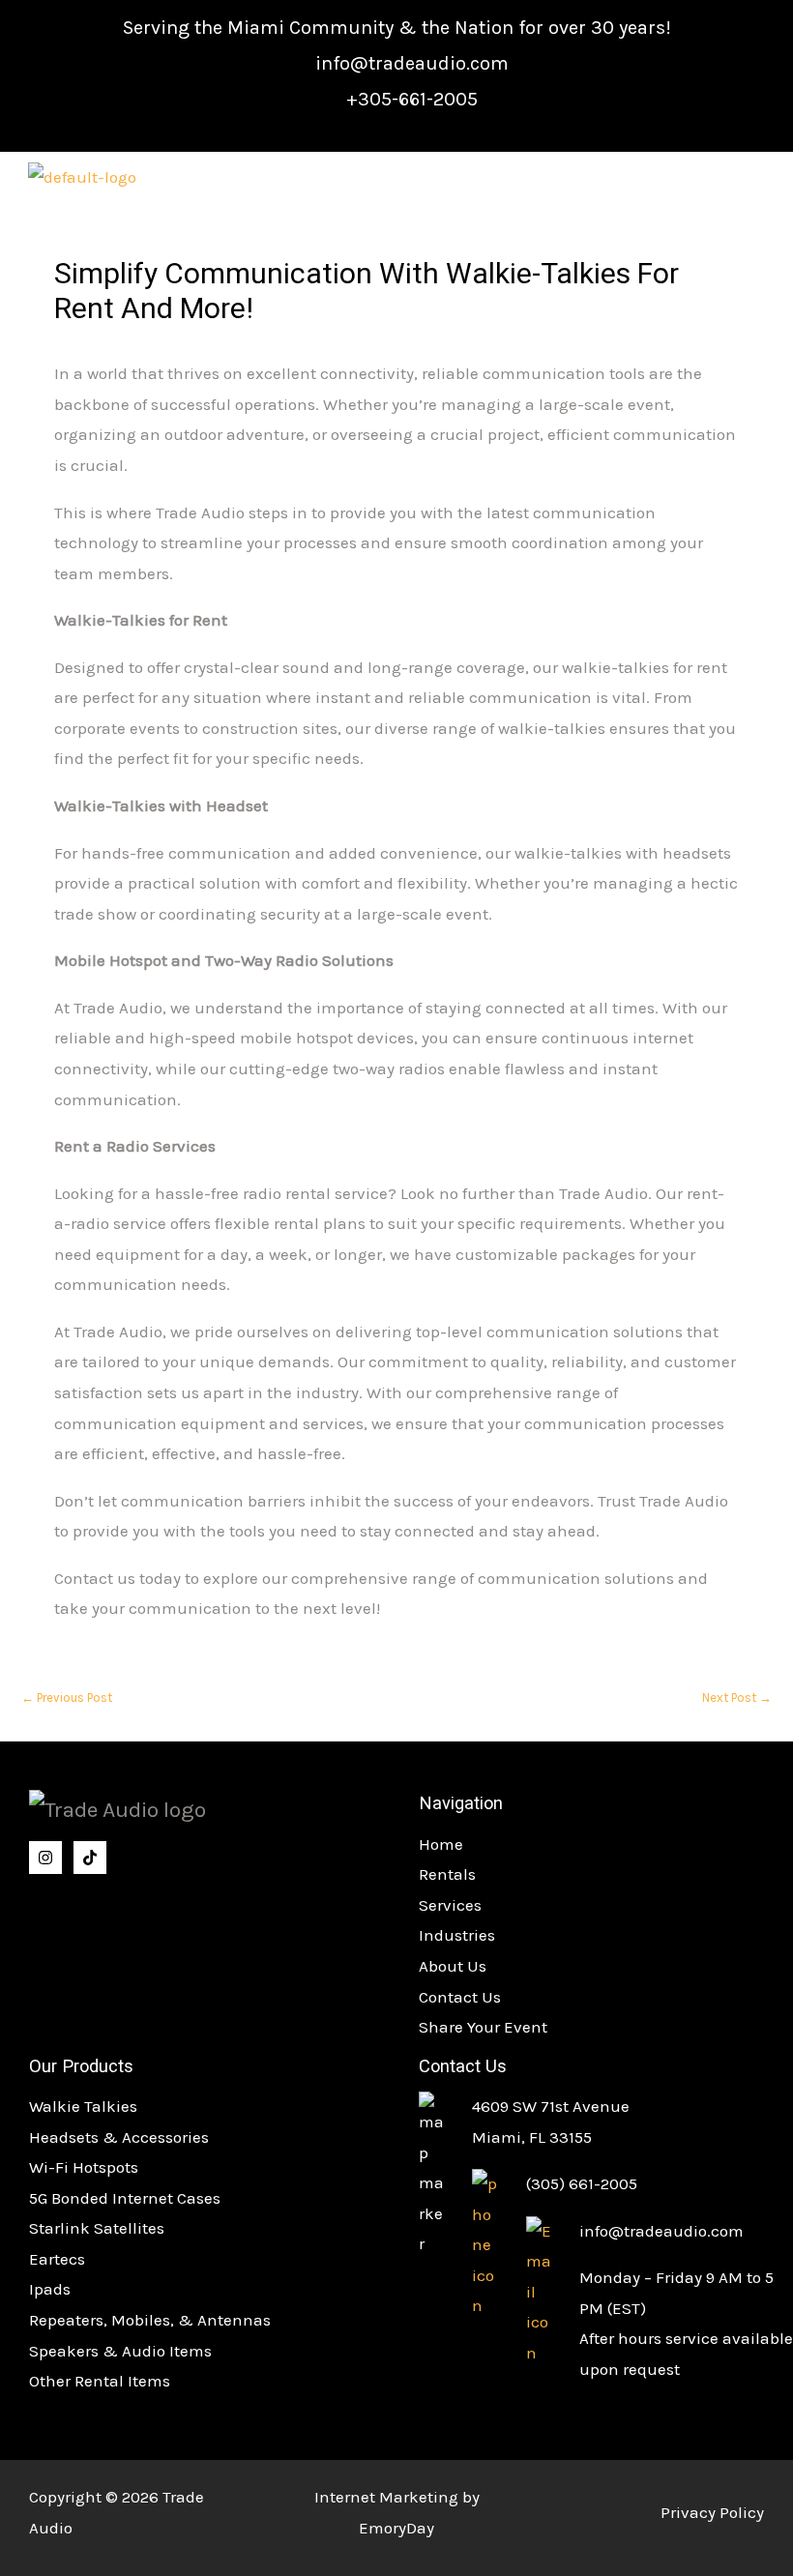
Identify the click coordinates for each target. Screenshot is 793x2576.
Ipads (50, 2289)
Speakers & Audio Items (120, 2351)
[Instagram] (45, 1858)
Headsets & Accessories (119, 2137)
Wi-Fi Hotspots (84, 2167)
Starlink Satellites (97, 2228)
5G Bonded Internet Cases (125, 2198)
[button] (730, 179)
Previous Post (67, 1698)
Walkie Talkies (83, 2106)
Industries (457, 1935)
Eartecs (57, 2259)
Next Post (737, 1698)
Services (450, 1905)
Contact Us (460, 1997)
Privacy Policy (712, 2512)
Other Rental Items (100, 2381)
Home (441, 1844)
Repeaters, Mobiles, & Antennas (150, 2320)
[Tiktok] (90, 1858)
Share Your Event (483, 2027)
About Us (453, 1966)
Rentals (447, 1874)
